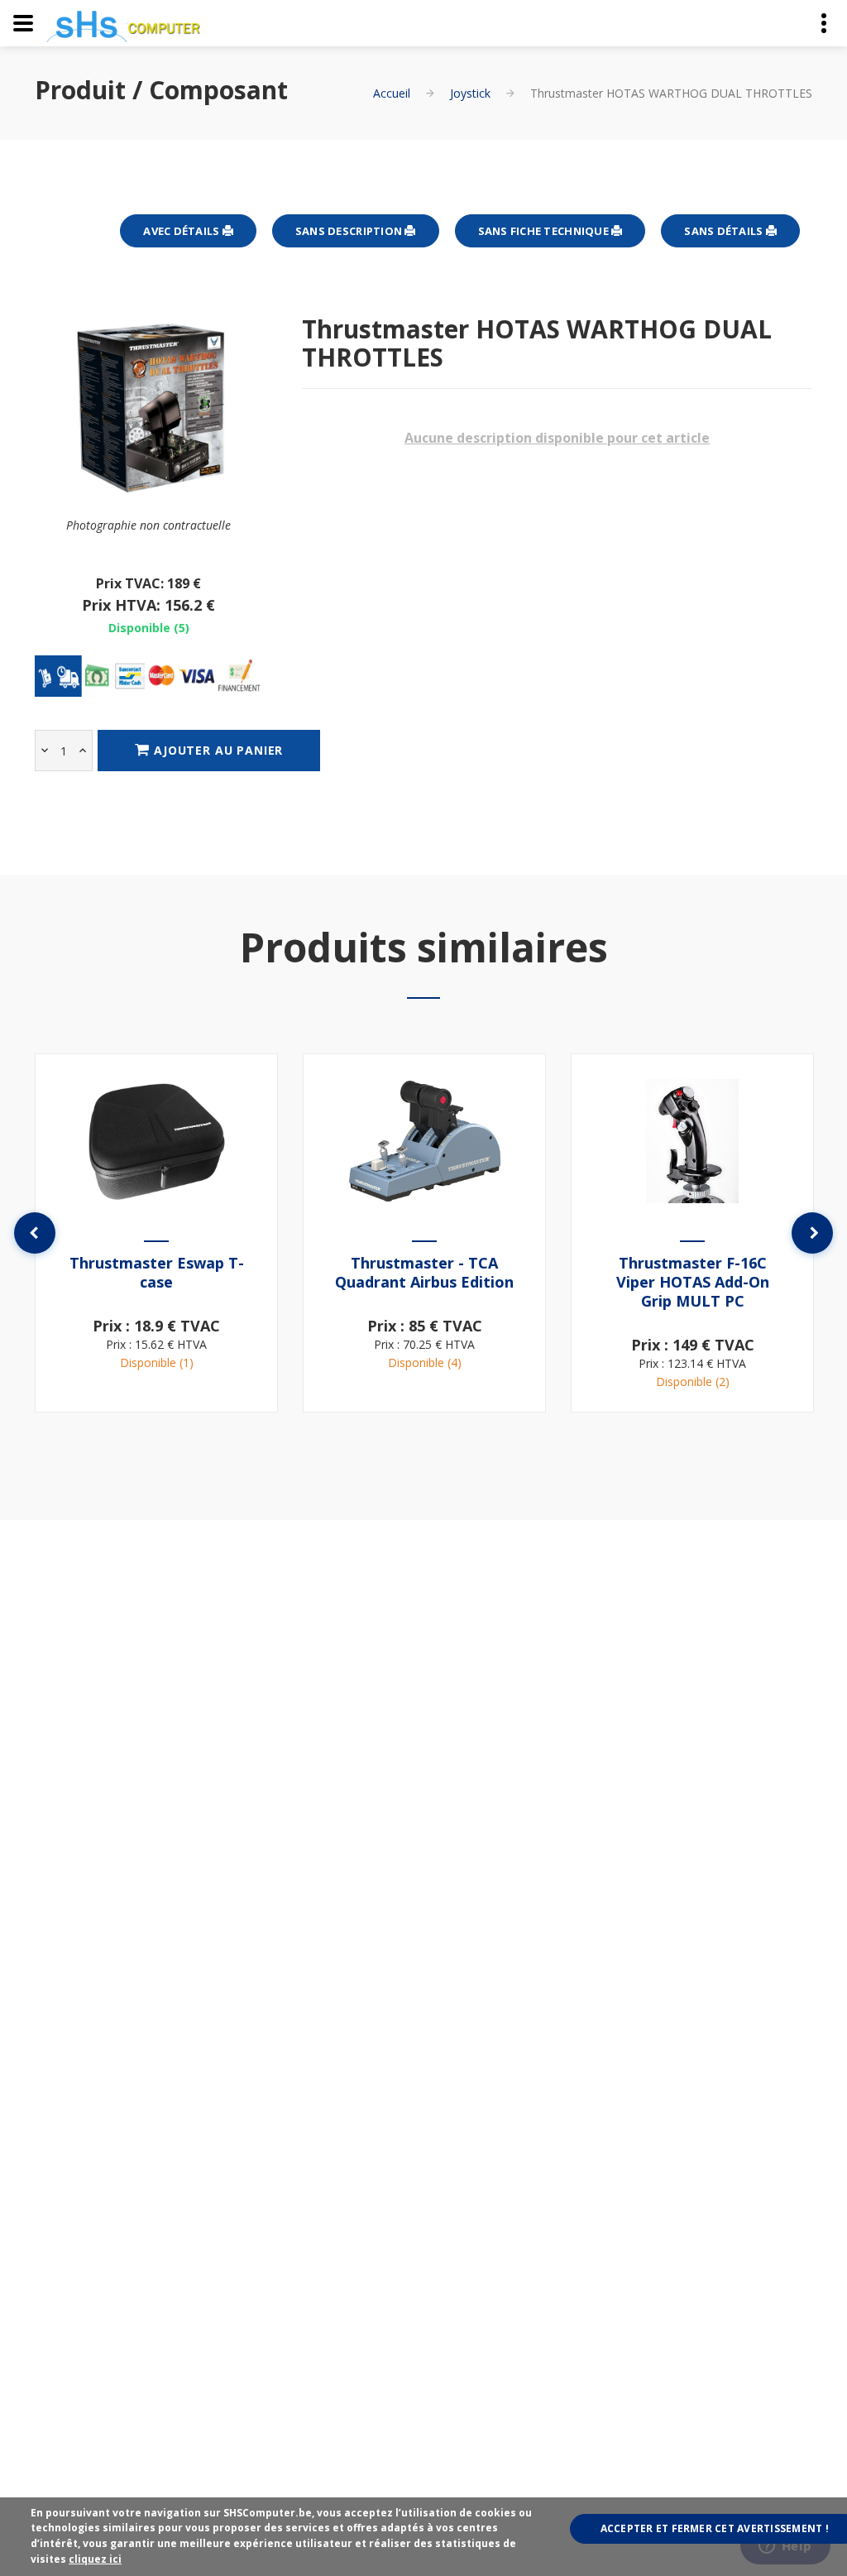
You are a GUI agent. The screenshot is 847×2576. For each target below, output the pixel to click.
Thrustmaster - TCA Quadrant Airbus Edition (424, 1272)
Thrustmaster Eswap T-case (157, 1272)
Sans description (350, 231)
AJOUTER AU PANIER (216, 750)
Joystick (470, 93)
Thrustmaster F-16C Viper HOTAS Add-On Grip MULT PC (693, 1282)
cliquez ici (95, 2559)
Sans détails (725, 231)
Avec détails (182, 231)
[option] (156, 1233)
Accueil (392, 93)
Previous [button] (35, 1233)
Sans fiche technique (545, 231)
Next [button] (812, 1233)
